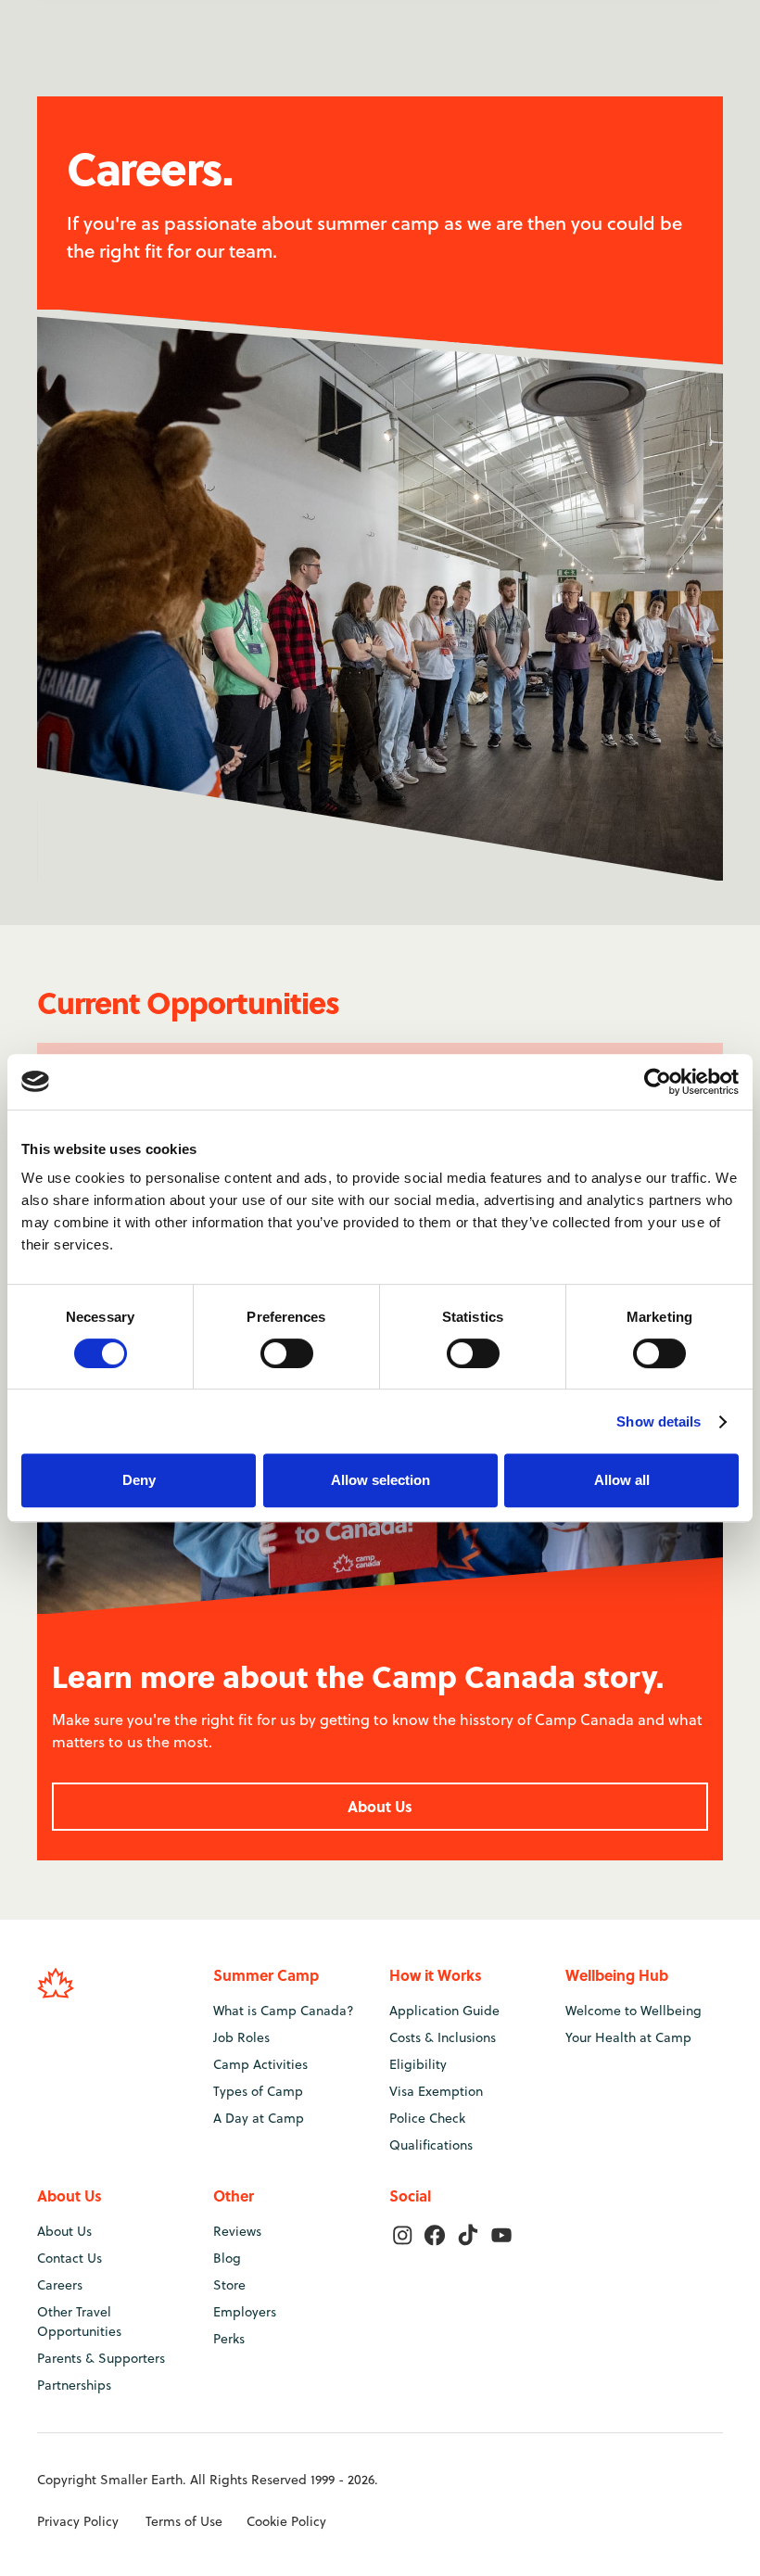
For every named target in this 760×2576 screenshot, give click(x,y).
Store (229, 2285)
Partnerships (74, 2385)
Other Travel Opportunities (79, 2322)
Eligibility (418, 2064)
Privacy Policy (78, 2521)
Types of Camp (258, 2091)
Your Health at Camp (628, 2037)
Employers (245, 2312)
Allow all (622, 1480)
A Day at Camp (259, 2118)
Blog (227, 2258)
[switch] (287, 1353)
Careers (60, 2285)
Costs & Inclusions (443, 2037)
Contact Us (70, 2258)
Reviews (237, 2231)
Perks (229, 2339)
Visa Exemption (436, 2091)
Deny (139, 1480)
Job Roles (241, 2037)
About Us (380, 1806)
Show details (659, 1421)
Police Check (427, 2118)
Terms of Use (184, 2521)
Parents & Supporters (101, 2358)
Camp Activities (260, 2064)
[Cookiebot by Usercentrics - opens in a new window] (658, 1082)
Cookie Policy (286, 2521)
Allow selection (380, 1480)
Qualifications (431, 2145)
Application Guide (444, 2011)
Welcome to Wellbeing (633, 2011)
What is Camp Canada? (284, 2011)
